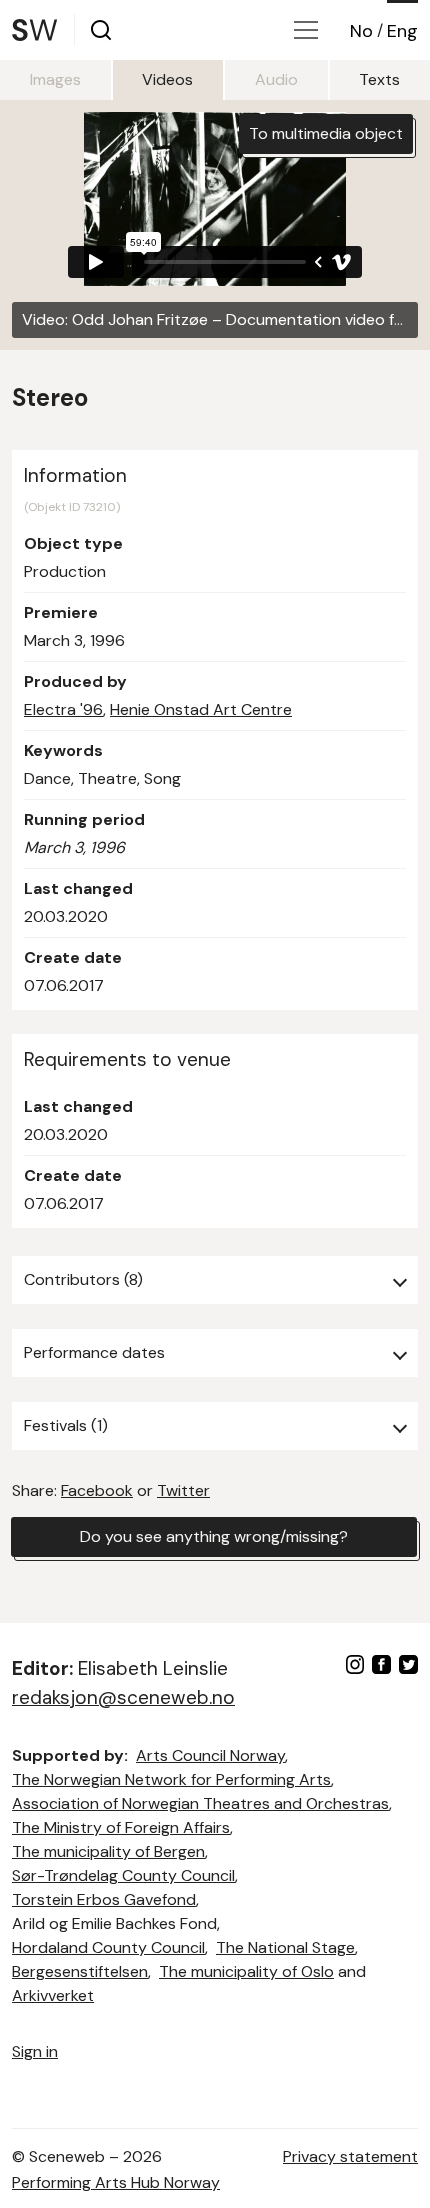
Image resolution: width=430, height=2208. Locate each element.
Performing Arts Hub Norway (116, 2182)
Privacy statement (350, 2156)
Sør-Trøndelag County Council (123, 1875)
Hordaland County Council (108, 1947)
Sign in (35, 2051)
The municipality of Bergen (108, 1851)
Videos (167, 79)
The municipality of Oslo (246, 1971)
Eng (402, 31)
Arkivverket (53, 1995)
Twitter (183, 1490)
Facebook (97, 1490)
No (361, 31)
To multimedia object (326, 133)
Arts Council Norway (210, 1755)
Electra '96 (63, 709)
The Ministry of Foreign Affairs (121, 1827)
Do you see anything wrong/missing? (214, 1536)
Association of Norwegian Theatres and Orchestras (200, 1803)
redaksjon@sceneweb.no (123, 1697)
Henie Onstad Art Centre (201, 709)
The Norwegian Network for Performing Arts (171, 1779)
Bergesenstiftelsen (80, 1971)
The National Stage (285, 1947)
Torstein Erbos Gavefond (104, 1899)
